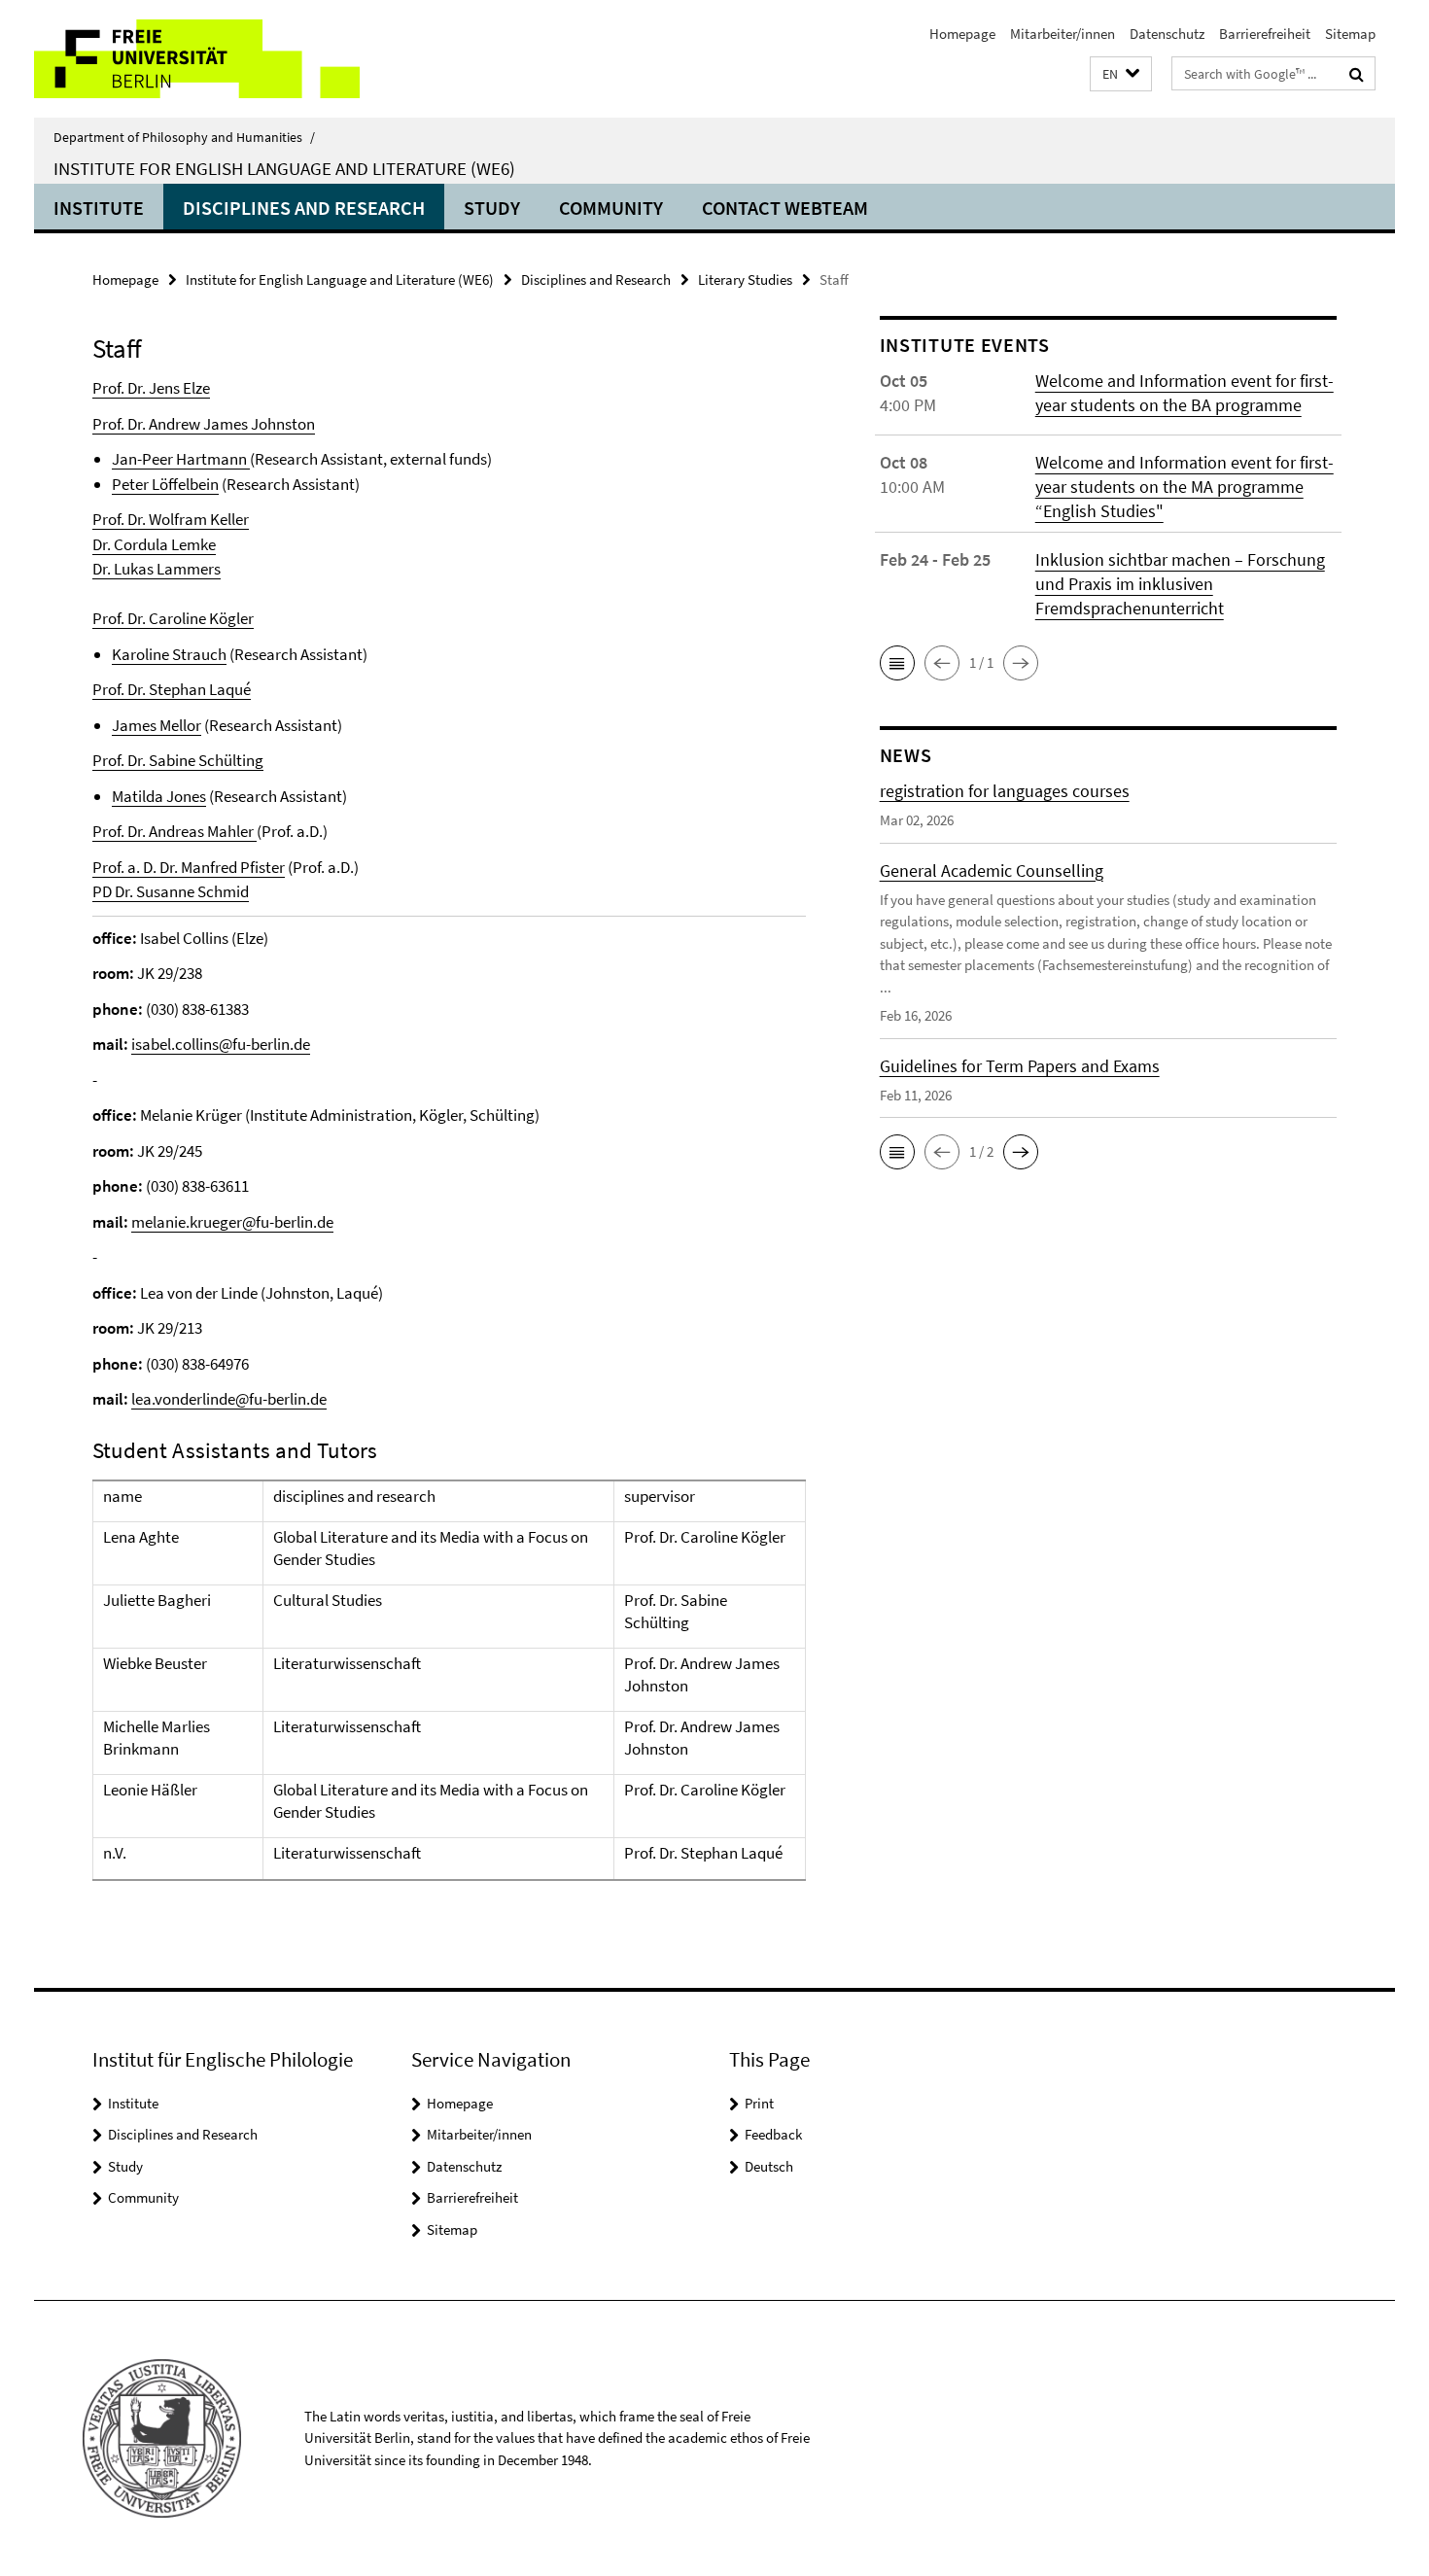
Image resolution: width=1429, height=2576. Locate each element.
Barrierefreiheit (1265, 34)
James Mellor (157, 725)
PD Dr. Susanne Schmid (171, 891)
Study (492, 208)
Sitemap (1350, 34)
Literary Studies (745, 279)
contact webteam (785, 208)
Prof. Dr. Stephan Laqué (172, 689)
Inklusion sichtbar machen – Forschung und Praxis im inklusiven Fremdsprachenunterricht (1180, 584)
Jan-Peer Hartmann (179, 459)
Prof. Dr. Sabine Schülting (178, 760)
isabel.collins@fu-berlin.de (221, 1044)
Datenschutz (1167, 34)
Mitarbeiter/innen (1063, 34)
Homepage (962, 34)
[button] (1121, 74)
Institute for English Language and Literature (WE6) (284, 168)
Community (611, 208)
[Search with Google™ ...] (1357, 74)
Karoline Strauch (169, 654)
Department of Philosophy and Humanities (184, 137)
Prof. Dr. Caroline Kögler (173, 618)
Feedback (773, 2134)
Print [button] (759, 2103)
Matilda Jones (159, 796)
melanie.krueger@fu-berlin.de (232, 1222)
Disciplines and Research (304, 208)
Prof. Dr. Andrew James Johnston (204, 424)
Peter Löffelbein (165, 484)
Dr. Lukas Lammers (157, 569)
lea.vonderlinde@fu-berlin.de (229, 1399)
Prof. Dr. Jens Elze (151, 388)
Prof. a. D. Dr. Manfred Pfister (189, 867)
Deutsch (769, 2166)
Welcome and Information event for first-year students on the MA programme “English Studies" (1185, 487)
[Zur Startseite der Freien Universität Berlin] (197, 59)
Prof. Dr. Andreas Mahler (174, 831)
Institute (99, 208)
